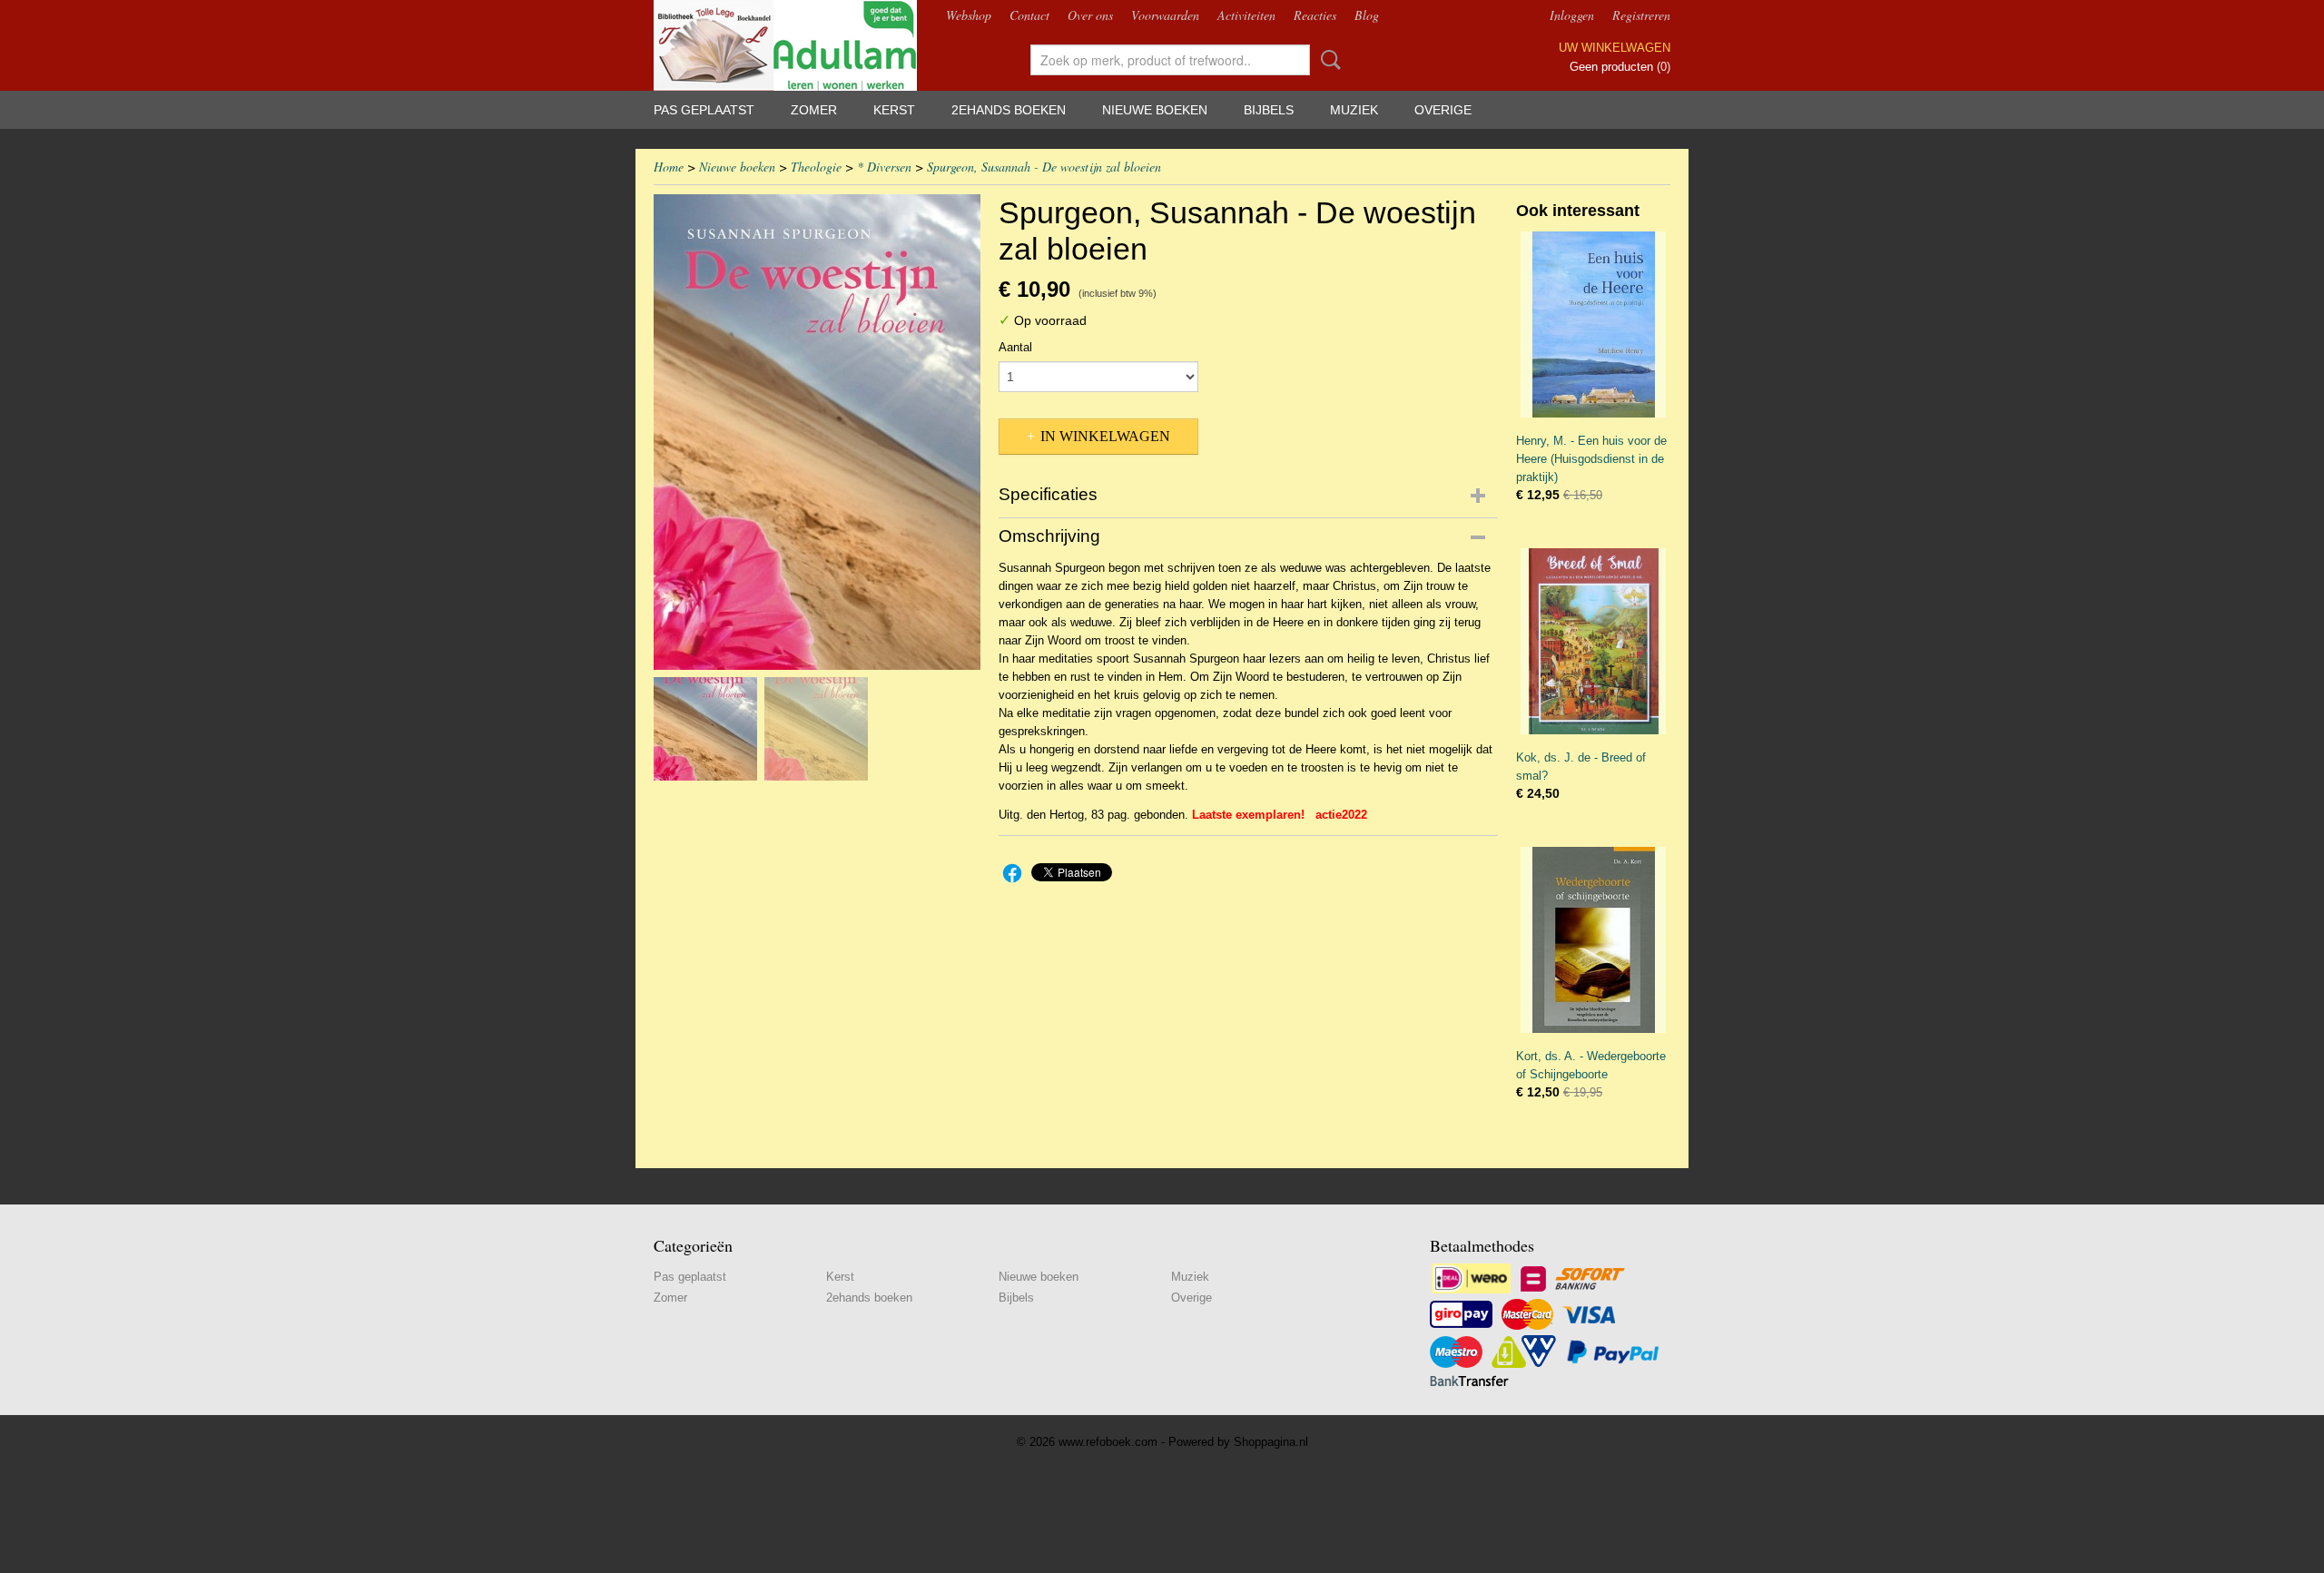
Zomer (814, 110)
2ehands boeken (1009, 110)
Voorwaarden (1165, 15)
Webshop (969, 15)
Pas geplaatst (704, 110)
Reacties (1315, 15)
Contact (1029, 15)
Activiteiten (1246, 15)
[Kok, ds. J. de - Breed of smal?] (1593, 641)
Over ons (1090, 15)
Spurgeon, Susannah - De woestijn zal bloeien (1044, 167)
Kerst (894, 110)
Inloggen (1572, 15)
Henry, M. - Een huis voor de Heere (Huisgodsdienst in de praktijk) (1591, 459)
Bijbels (1269, 110)
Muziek (1354, 110)
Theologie (816, 167)
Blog (1367, 15)
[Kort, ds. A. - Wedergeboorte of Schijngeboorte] (1593, 940)
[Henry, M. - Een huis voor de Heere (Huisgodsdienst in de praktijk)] (1593, 324)
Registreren (1641, 15)
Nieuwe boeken (1155, 110)
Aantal (1015, 347)
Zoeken (1327, 60)
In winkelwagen (1105, 436)
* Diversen (884, 167)
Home (669, 167)
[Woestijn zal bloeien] (817, 432)
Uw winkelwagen (1615, 48)
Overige (1443, 110)
